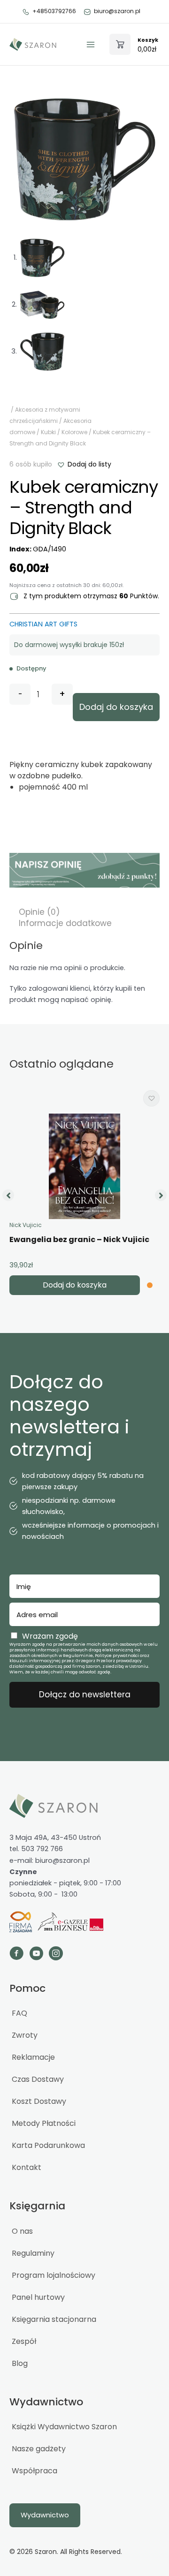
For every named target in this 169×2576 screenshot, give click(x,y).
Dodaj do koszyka (116, 707)
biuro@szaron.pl (117, 11)
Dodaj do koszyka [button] (75, 1285)
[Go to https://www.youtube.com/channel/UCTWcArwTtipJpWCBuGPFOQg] (36, 1955)
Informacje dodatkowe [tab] (65, 923)
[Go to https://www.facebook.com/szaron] (16, 1955)
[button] (84, 464)
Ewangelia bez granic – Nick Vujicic (79, 1239)
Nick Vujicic (26, 1225)
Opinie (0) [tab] (39, 912)
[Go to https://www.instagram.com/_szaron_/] (56, 1955)
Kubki (48, 432)
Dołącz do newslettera (85, 1695)
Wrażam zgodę (50, 1636)
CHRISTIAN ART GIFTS (43, 624)
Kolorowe (74, 432)
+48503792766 (54, 11)
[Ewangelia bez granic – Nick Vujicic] (84, 1166)
